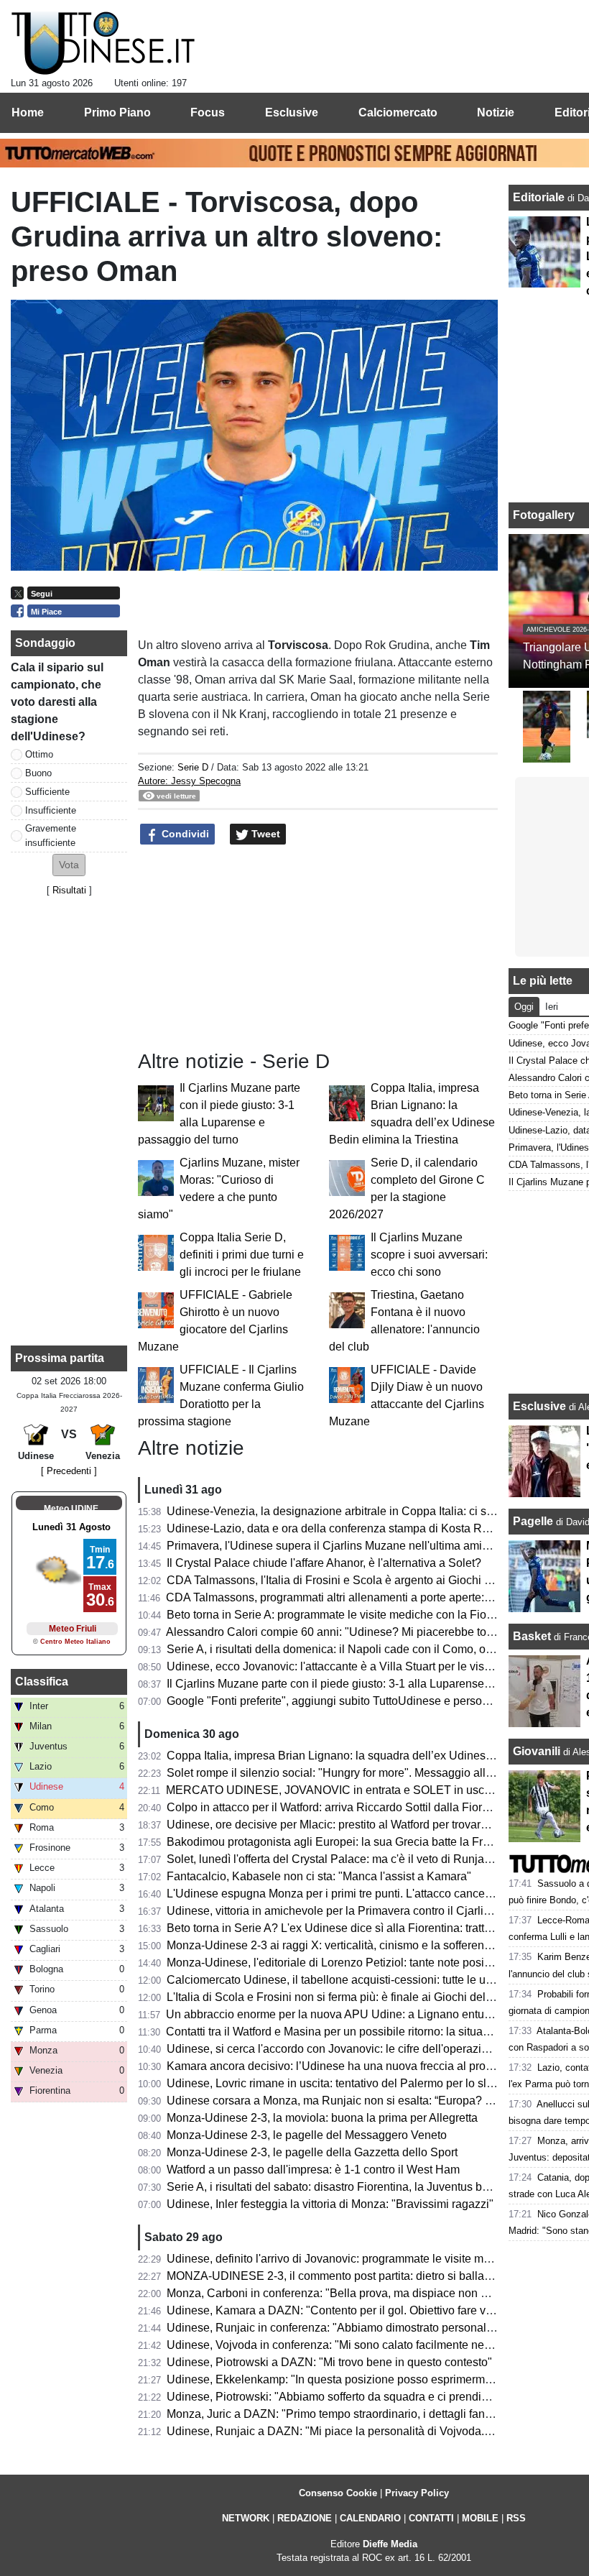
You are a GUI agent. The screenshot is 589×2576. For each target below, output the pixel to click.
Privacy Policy (417, 2493)
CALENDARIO (370, 2518)
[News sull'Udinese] (103, 44)
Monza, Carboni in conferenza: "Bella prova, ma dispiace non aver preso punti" (367, 2293)
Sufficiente (47, 792)
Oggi (524, 1007)
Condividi (184, 834)
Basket (532, 1636)
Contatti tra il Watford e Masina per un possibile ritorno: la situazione (338, 2032)
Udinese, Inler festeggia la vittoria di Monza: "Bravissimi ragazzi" (330, 2204)
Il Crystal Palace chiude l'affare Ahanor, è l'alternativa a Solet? (324, 1563)
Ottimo (39, 754)
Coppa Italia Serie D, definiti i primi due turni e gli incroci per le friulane (242, 1255)
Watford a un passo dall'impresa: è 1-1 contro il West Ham (313, 2170)
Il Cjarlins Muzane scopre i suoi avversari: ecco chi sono (429, 1255)
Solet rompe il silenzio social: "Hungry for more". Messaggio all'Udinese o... (358, 1773)
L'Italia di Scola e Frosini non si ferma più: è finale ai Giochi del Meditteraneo (361, 1997)
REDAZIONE (305, 2518)
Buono (38, 773)
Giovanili (537, 1751)
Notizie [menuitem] (496, 112)
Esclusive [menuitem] (292, 112)
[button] (69, 865)
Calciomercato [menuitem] (398, 112)
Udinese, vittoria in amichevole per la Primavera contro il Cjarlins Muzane (353, 1911)
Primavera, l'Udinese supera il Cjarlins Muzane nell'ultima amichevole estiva (361, 1546)
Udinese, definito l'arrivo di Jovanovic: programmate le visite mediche (342, 2259)
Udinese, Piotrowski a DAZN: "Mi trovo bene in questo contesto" (329, 2362)
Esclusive (539, 1406)
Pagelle (533, 1521)
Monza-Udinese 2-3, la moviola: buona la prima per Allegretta (322, 2118)
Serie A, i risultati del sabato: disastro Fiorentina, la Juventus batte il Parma (356, 2187)
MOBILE (480, 2518)
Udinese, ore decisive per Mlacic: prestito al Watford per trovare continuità (353, 1825)
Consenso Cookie (338, 2493)
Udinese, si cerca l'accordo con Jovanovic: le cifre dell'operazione (334, 2049)
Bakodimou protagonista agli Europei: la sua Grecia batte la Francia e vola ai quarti (377, 1842)
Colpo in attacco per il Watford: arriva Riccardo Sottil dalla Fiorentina (340, 1807)
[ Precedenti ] (69, 1471)
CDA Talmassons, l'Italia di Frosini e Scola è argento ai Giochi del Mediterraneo (368, 1580)
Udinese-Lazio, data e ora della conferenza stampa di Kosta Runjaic (340, 1528)
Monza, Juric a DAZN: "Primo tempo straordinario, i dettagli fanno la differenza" (367, 2414)
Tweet (264, 834)
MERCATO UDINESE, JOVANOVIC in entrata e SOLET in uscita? (334, 1790)
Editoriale (540, 197)
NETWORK (246, 2518)
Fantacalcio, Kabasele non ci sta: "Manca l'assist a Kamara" (319, 1876)
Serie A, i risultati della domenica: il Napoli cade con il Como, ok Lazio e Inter (362, 1649)
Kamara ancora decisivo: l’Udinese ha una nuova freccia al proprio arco (348, 2066)
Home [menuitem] (28, 112)
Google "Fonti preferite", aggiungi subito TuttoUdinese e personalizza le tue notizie (376, 1701)
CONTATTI (431, 2518)
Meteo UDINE (71, 1509)
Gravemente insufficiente (51, 835)
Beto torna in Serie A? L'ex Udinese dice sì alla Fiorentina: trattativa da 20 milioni (372, 1928)
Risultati (69, 890)
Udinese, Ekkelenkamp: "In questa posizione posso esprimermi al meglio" (354, 2379)
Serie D (193, 767)
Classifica (42, 1682)
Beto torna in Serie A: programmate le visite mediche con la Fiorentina (344, 1615)
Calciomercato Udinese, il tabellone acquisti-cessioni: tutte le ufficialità (345, 1980)
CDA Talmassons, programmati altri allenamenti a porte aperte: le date (344, 1597)
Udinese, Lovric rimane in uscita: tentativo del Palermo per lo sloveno (342, 2083)
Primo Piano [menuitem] (117, 112)
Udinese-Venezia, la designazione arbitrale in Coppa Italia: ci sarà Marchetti (360, 1511)
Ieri (552, 1007)
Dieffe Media (390, 2544)
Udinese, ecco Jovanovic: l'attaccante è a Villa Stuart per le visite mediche (355, 1666)
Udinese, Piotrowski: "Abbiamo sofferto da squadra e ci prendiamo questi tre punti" (376, 2397)
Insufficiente (51, 810)
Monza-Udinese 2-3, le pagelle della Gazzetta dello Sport (312, 2152)
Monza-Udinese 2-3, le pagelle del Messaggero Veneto (307, 2135)
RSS (516, 2518)
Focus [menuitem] (208, 112)
